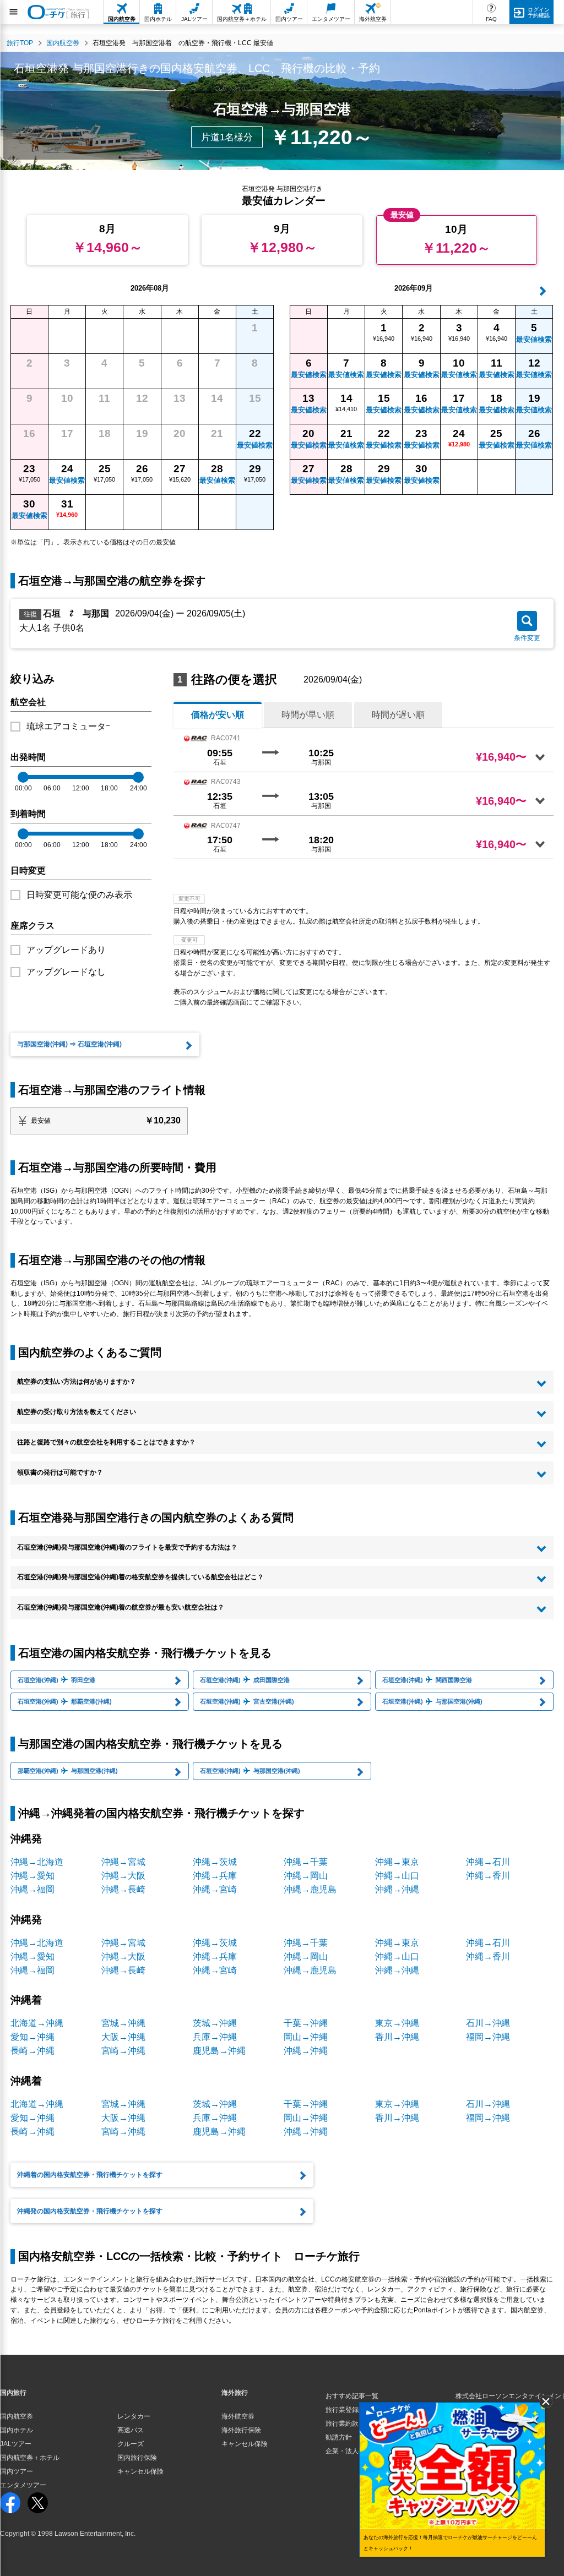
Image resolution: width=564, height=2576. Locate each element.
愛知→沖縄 (32, 2037)
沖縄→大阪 (123, 1876)
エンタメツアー (23, 2485)
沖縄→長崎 (123, 1889)
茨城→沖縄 (215, 2023)
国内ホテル (17, 2430)
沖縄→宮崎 (215, 1889)
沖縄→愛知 (32, 1876)
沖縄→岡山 (306, 1876)
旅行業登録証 (345, 2410)
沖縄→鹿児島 (310, 1889)
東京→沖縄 (397, 2023)
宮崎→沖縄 (123, 2051)
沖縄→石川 (488, 1862)
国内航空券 (17, 2416)
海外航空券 (238, 2416)
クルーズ (131, 2444)
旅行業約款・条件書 (355, 2424)
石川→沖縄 (488, 2023)
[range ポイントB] (138, 777)
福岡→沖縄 (488, 2037)
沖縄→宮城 (123, 1862)
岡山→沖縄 (306, 2037)
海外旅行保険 (241, 2430)
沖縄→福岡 (32, 1889)
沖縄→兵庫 (215, 1876)
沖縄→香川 (488, 1876)
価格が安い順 (218, 715)
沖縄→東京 (397, 1862)
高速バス (131, 2430)
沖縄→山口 (397, 1876)
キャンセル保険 (140, 2471)
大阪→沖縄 (123, 2037)
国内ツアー (17, 2471)
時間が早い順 (308, 715)
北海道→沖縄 (37, 2023)
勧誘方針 (339, 2437)
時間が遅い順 (398, 715)
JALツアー (16, 2444)
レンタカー (134, 2416)
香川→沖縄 (397, 2037)
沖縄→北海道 (37, 1862)
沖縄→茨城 (215, 1862)
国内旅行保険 (137, 2458)
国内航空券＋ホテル (30, 2458)
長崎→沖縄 (32, 2051)
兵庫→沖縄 (215, 2037)
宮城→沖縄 (123, 2023)
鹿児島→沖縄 (219, 2051)
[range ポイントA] (23, 777)
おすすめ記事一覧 (352, 2396)
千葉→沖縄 (306, 2023)
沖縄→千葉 (306, 1862)
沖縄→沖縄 (397, 1889)
